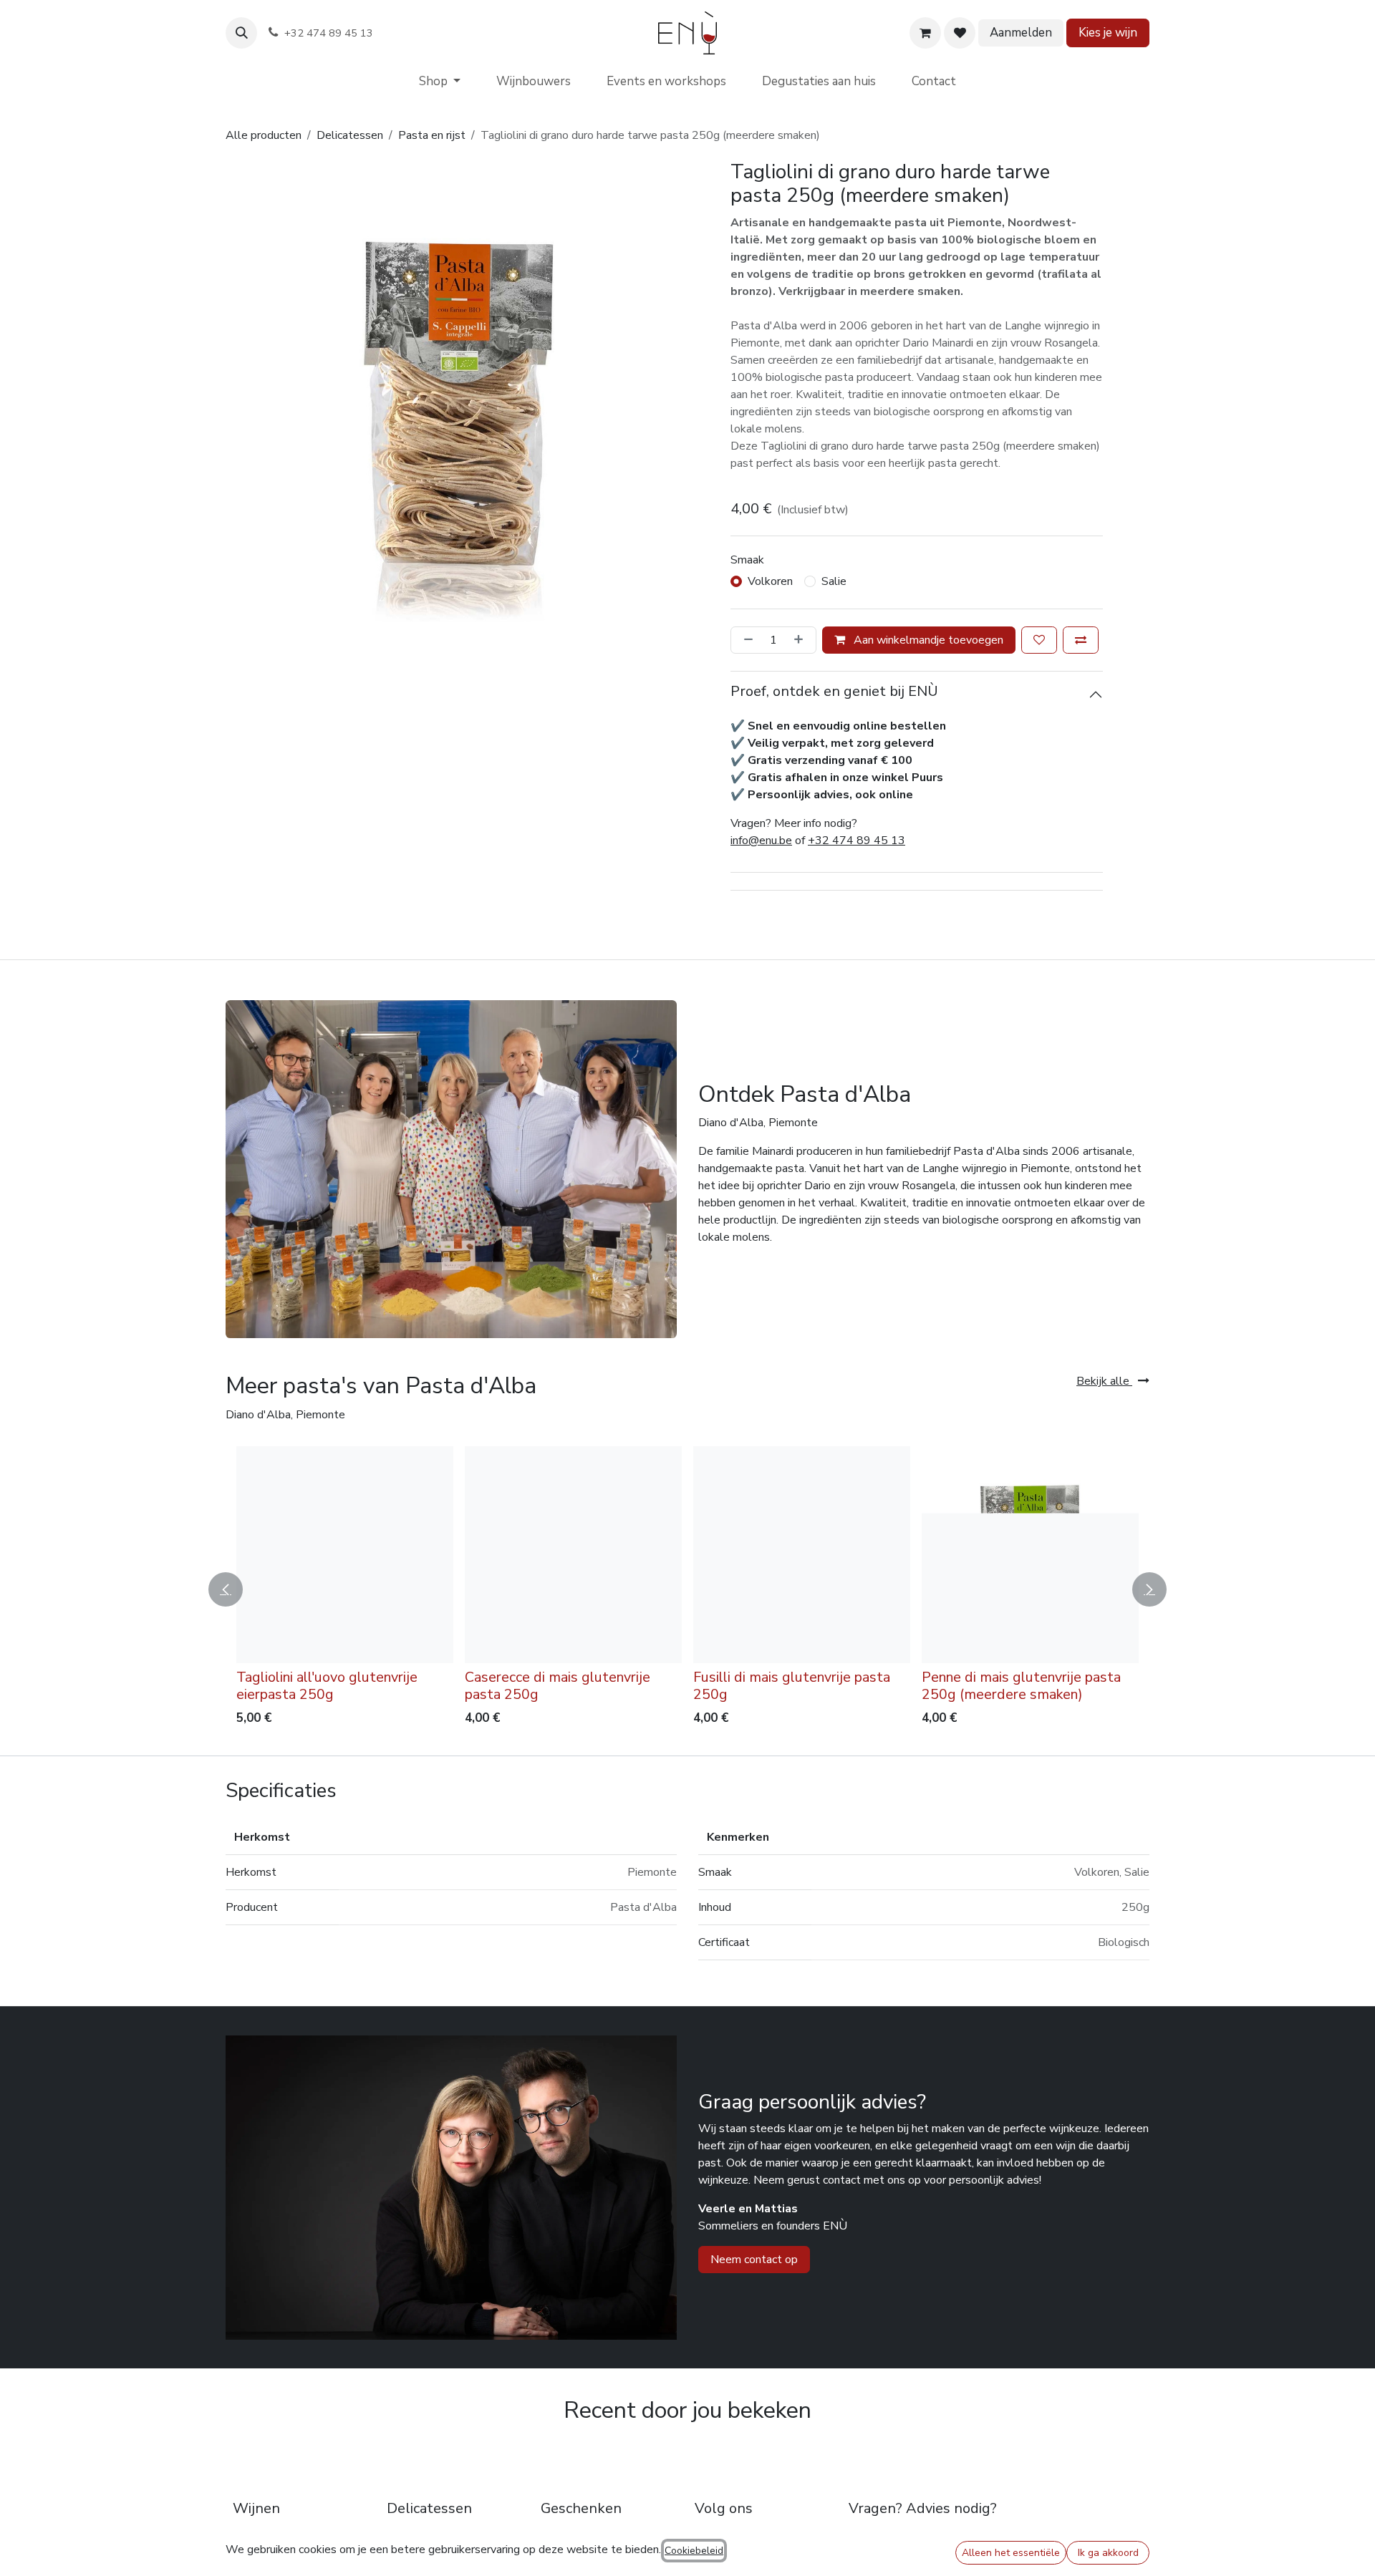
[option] (687, 1589)
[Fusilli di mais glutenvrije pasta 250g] (802, 1555)
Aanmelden (1021, 33)
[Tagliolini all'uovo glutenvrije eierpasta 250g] (345, 1555)
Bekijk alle (1104, 1381)
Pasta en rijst (432, 135)
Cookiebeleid (694, 2551)
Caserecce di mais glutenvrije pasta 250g (558, 1686)
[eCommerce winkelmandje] (925, 33)
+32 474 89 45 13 (857, 841)
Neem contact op (754, 2260)
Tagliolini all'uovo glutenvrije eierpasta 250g (327, 1686)
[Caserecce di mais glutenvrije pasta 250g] (573, 1555)
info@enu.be (761, 841)
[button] (241, 33)
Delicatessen (350, 135)
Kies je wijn (1108, 33)
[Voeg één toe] (801, 640)
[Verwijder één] (746, 640)
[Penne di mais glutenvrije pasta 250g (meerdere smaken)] (1030, 1555)
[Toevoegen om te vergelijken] (1081, 640)
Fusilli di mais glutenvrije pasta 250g (792, 1686)
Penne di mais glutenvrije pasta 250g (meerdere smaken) (1021, 1686)
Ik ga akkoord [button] (1108, 2553)
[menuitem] (440, 82)
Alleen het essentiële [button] (1011, 2553)
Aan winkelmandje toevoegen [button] (927, 640)
